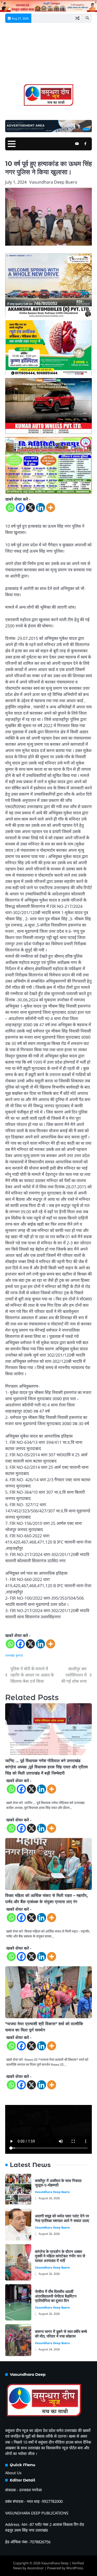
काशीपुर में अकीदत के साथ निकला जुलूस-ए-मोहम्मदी (58, 2183)
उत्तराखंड (10, 1655)
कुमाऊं (19, 1655)
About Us (13, 2473)
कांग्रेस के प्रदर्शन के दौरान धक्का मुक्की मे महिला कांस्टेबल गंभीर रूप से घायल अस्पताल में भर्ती (60, 2256)
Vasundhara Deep (55, 2563)
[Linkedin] (40, 508)
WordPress (75, 2568)
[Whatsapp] (10, 508)
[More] (51, 508)
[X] (30, 508)
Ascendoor (35, 2568)
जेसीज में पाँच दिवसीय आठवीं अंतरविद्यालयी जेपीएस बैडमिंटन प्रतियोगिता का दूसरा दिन (56, 2296)
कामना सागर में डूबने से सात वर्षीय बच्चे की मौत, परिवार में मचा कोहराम (61, 2334)
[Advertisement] (48, 55)
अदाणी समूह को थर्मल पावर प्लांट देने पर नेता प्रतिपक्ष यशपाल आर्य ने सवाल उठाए (63, 2218)
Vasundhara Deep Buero (53, 182)
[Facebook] (20, 508)
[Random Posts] (77, 18)
